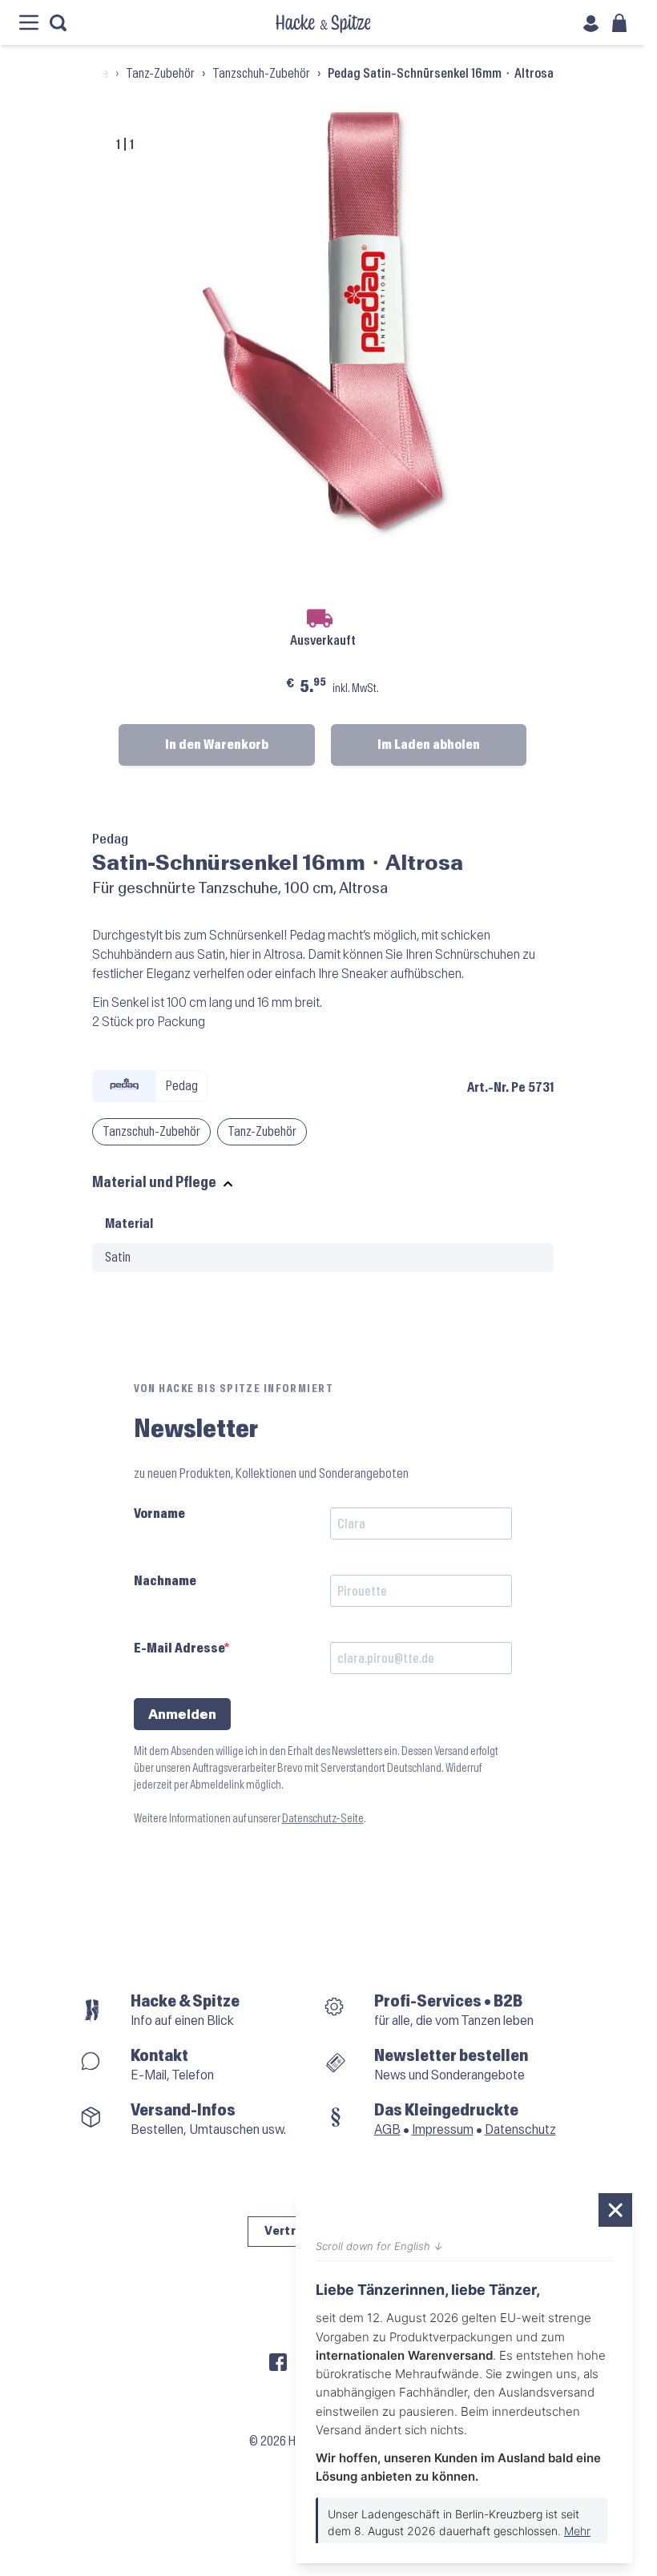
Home (94, 73)
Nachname (165, 1581)
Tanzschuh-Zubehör (261, 73)
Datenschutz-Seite (323, 1819)
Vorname (159, 1513)
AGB (387, 2129)
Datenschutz (520, 2129)
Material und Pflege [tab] (154, 1183)
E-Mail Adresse (179, 1648)
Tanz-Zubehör (160, 73)
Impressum (443, 2129)
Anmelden (182, 1715)
